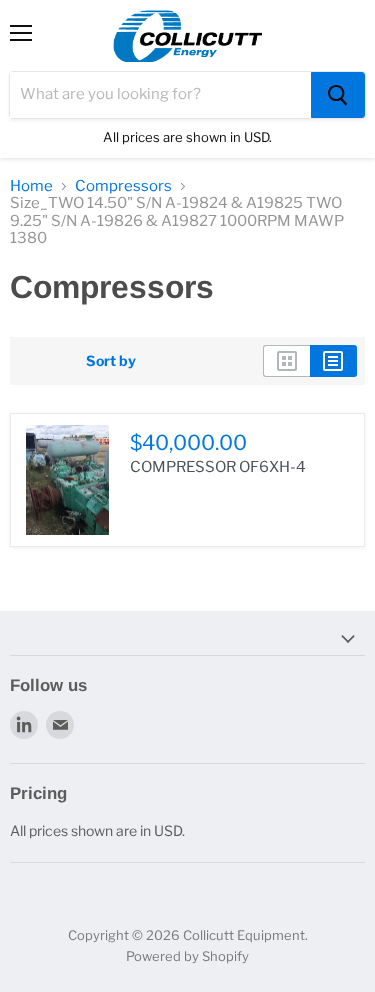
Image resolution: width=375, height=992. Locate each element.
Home (31, 186)
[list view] (333, 361)
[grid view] (286, 361)
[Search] (338, 95)
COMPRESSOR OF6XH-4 (218, 467)
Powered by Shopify (187, 956)
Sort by (111, 361)
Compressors (123, 186)
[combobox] (160, 95)
